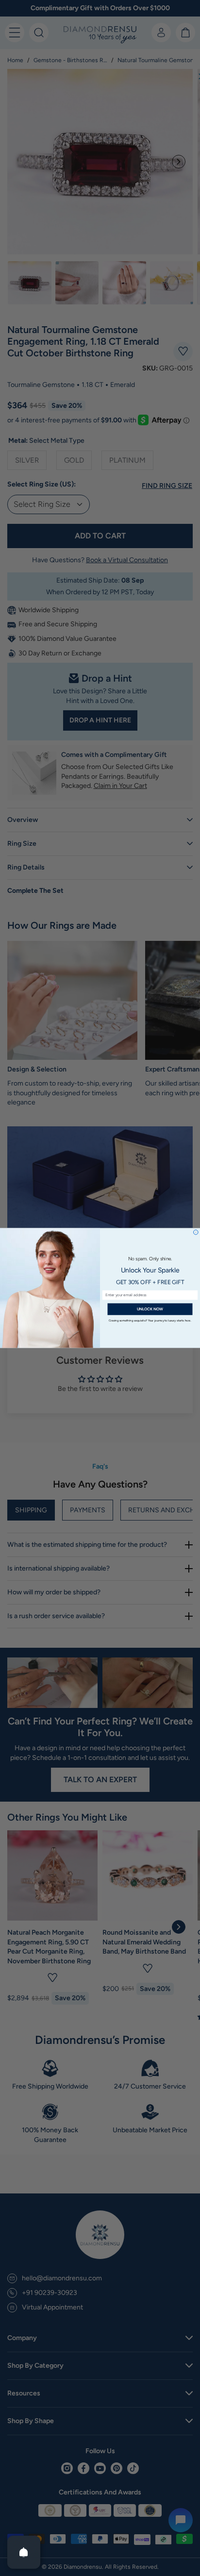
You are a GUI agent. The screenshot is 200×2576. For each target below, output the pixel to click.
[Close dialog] (196, 1232)
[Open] (24, 2552)
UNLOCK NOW (150, 1309)
